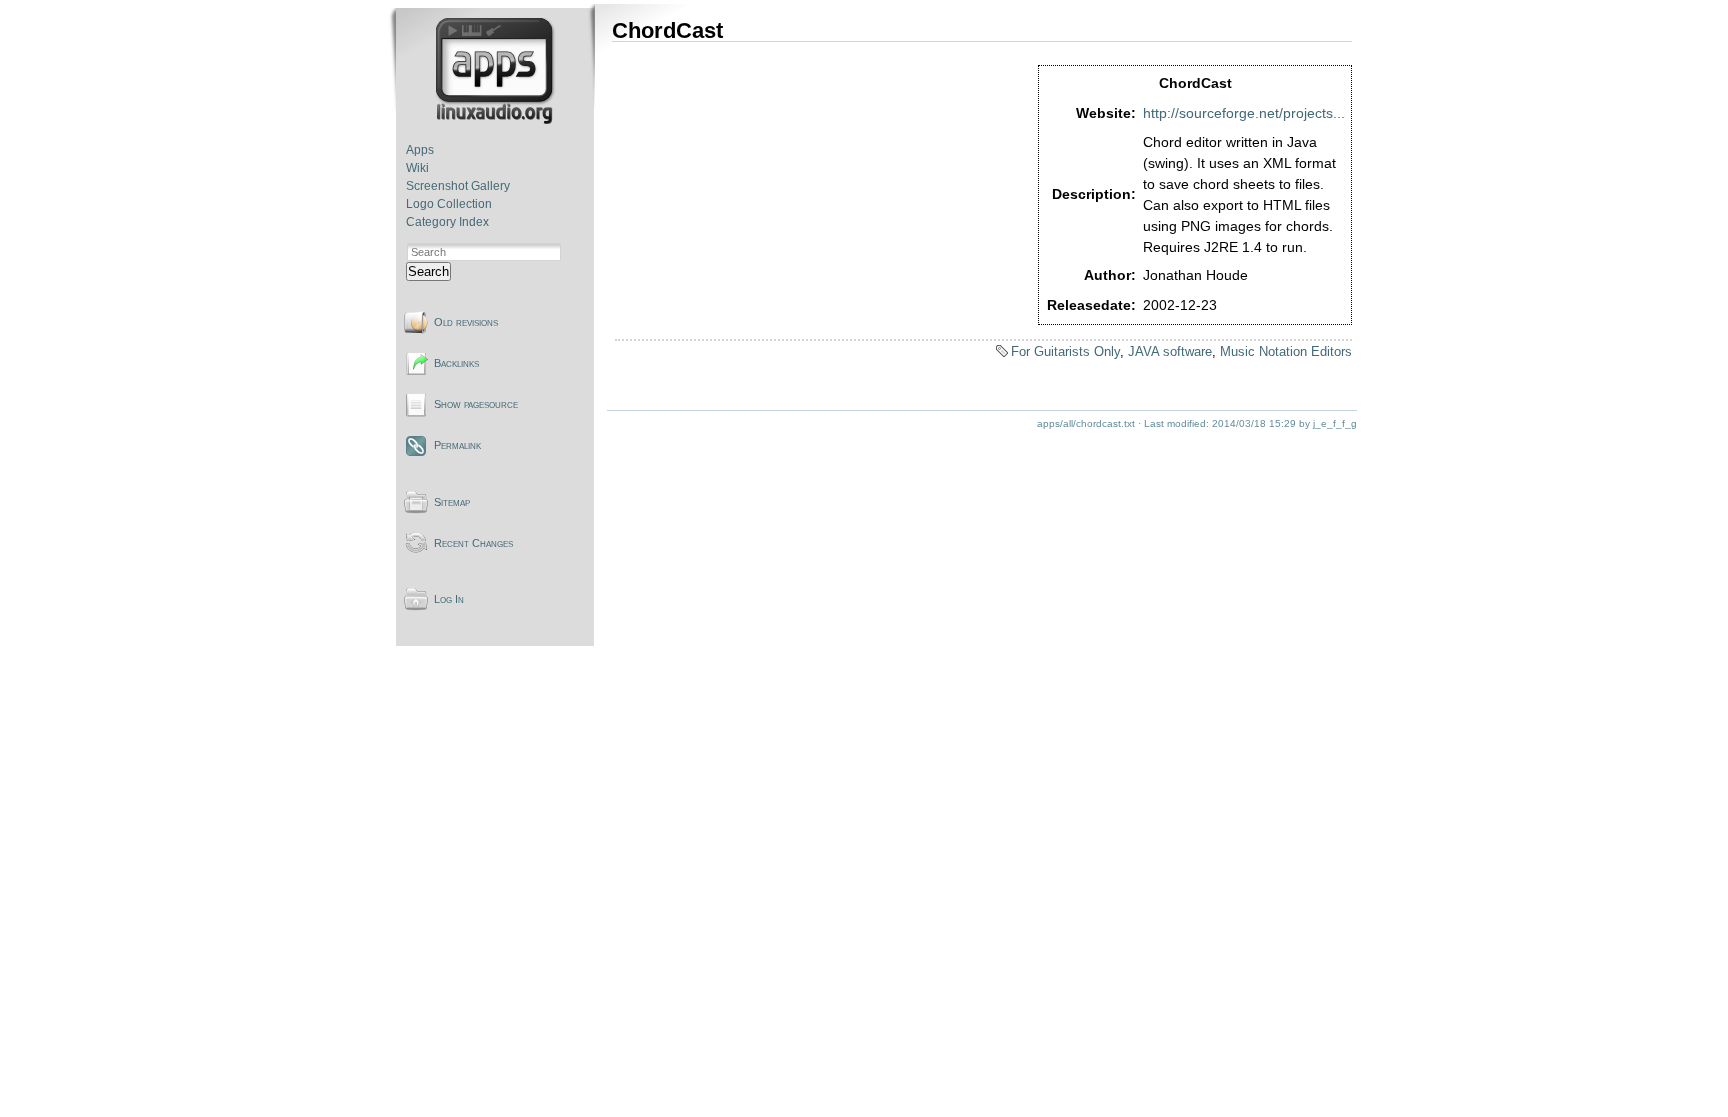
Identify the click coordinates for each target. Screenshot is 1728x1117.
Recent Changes (473, 543)
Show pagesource (476, 404)
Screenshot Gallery (458, 186)
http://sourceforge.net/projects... (1244, 113)
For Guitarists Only (1065, 351)
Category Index (447, 222)
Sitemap (452, 502)
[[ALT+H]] (496, 120)
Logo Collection (449, 204)
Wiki (417, 168)
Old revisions (466, 322)
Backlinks (456, 363)
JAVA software (1170, 351)
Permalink (457, 445)
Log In (449, 599)
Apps (420, 150)
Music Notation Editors (1286, 351)
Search (428, 271)
